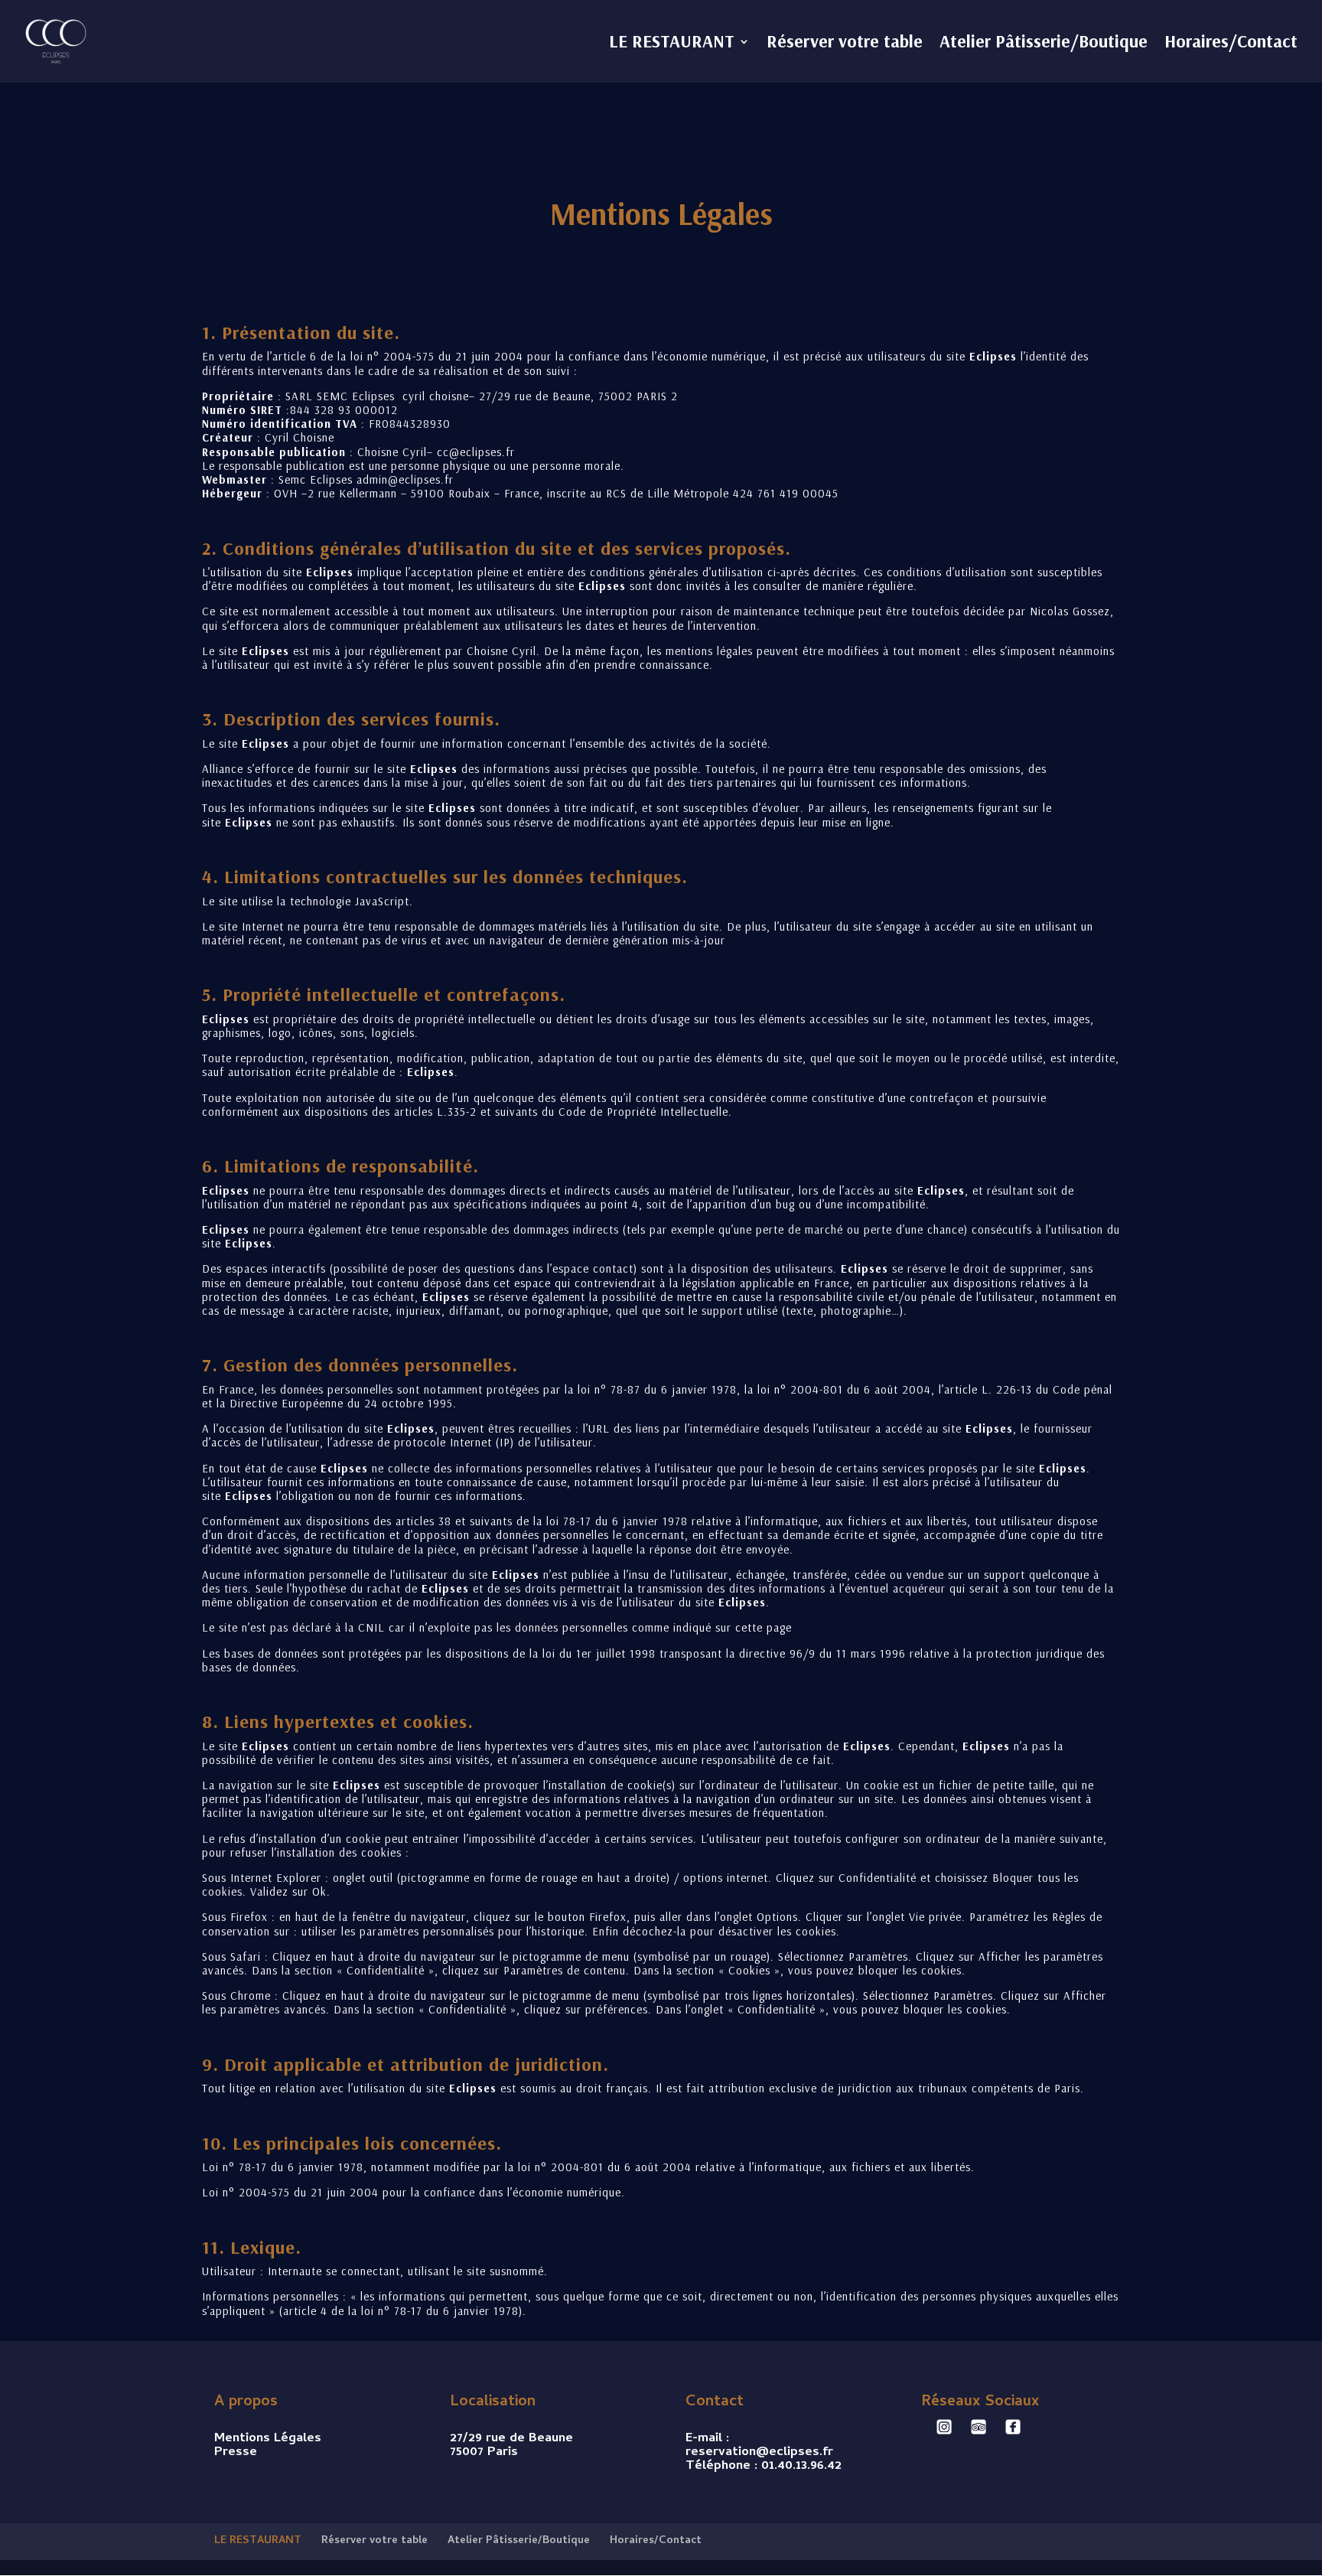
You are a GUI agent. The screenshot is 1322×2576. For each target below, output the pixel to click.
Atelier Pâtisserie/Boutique (1044, 44)
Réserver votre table (845, 44)
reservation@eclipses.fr (759, 2453)
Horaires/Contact (1231, 44)
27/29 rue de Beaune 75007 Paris (511, 2446)
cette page (764, 1627)
